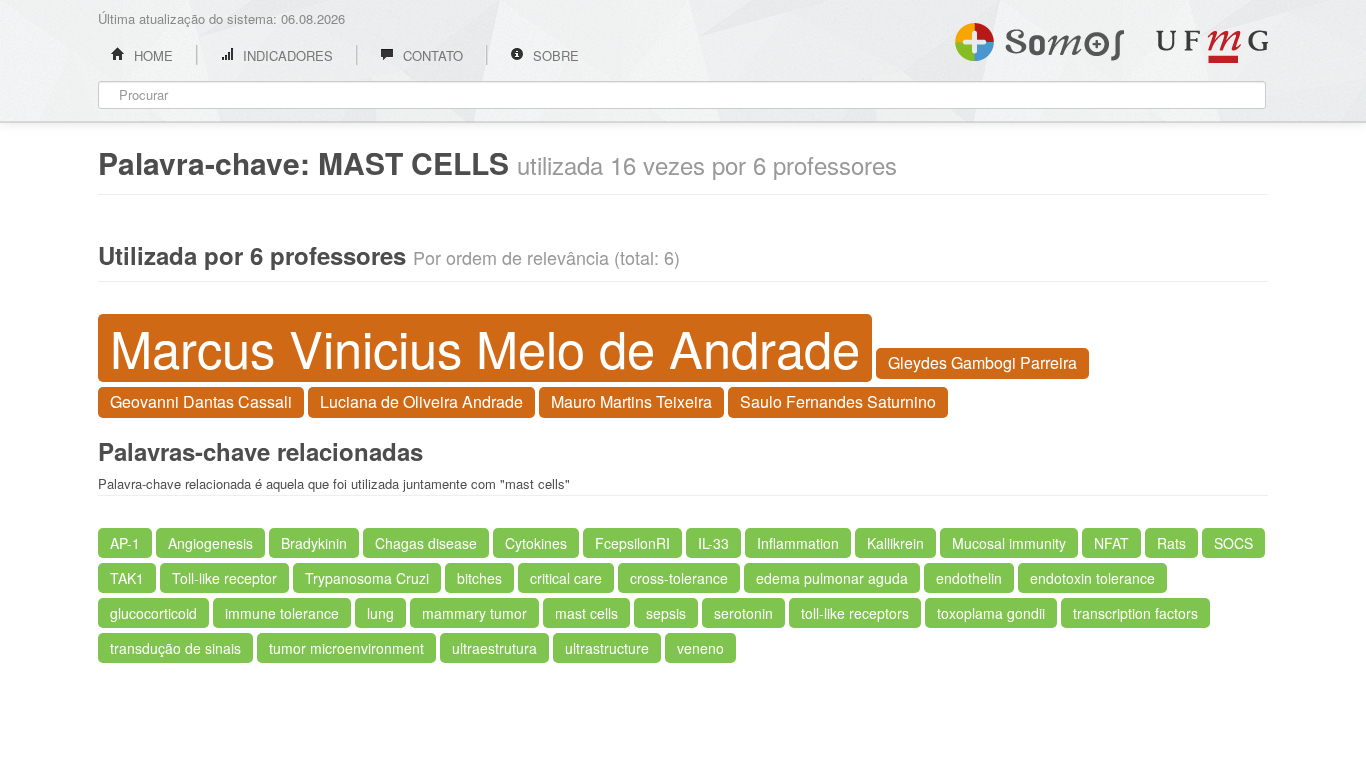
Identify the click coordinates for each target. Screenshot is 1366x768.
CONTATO (431, 55)
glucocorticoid (153, 613)
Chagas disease (426, 543)
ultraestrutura (494, 648)
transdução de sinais (175, 648)
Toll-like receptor (224, 578)
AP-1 (125, 543)
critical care (566, 578)
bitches (479, 578)
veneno (700, 648)
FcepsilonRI (632, 543)
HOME (151, 55)
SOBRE (554, 55)
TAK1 (127, 578)
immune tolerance (282, 613)
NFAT (1111, 543)
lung (380, 613)
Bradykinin (314, 543)
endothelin (969, 578)
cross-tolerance (679, 578)
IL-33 (713, 543)
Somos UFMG (1039, 38)
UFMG (1212, 46)
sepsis (666, 613)
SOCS (1233, 543)
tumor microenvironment (346, 648)
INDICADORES (286, 55)
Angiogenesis (210, 543)
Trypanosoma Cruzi (367, 578)
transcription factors (1135, 613)
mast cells (586, 613)
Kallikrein (895, 543)
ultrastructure (607, 648)
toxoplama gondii (991, 613)
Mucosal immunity (1009, 543)
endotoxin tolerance (1092, 578)
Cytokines (536, 543)
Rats (1171, 543)
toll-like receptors (855, 613)
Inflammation (798, 543)
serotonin (743, 613)
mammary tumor (474, 613)
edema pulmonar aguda (832, 578)
